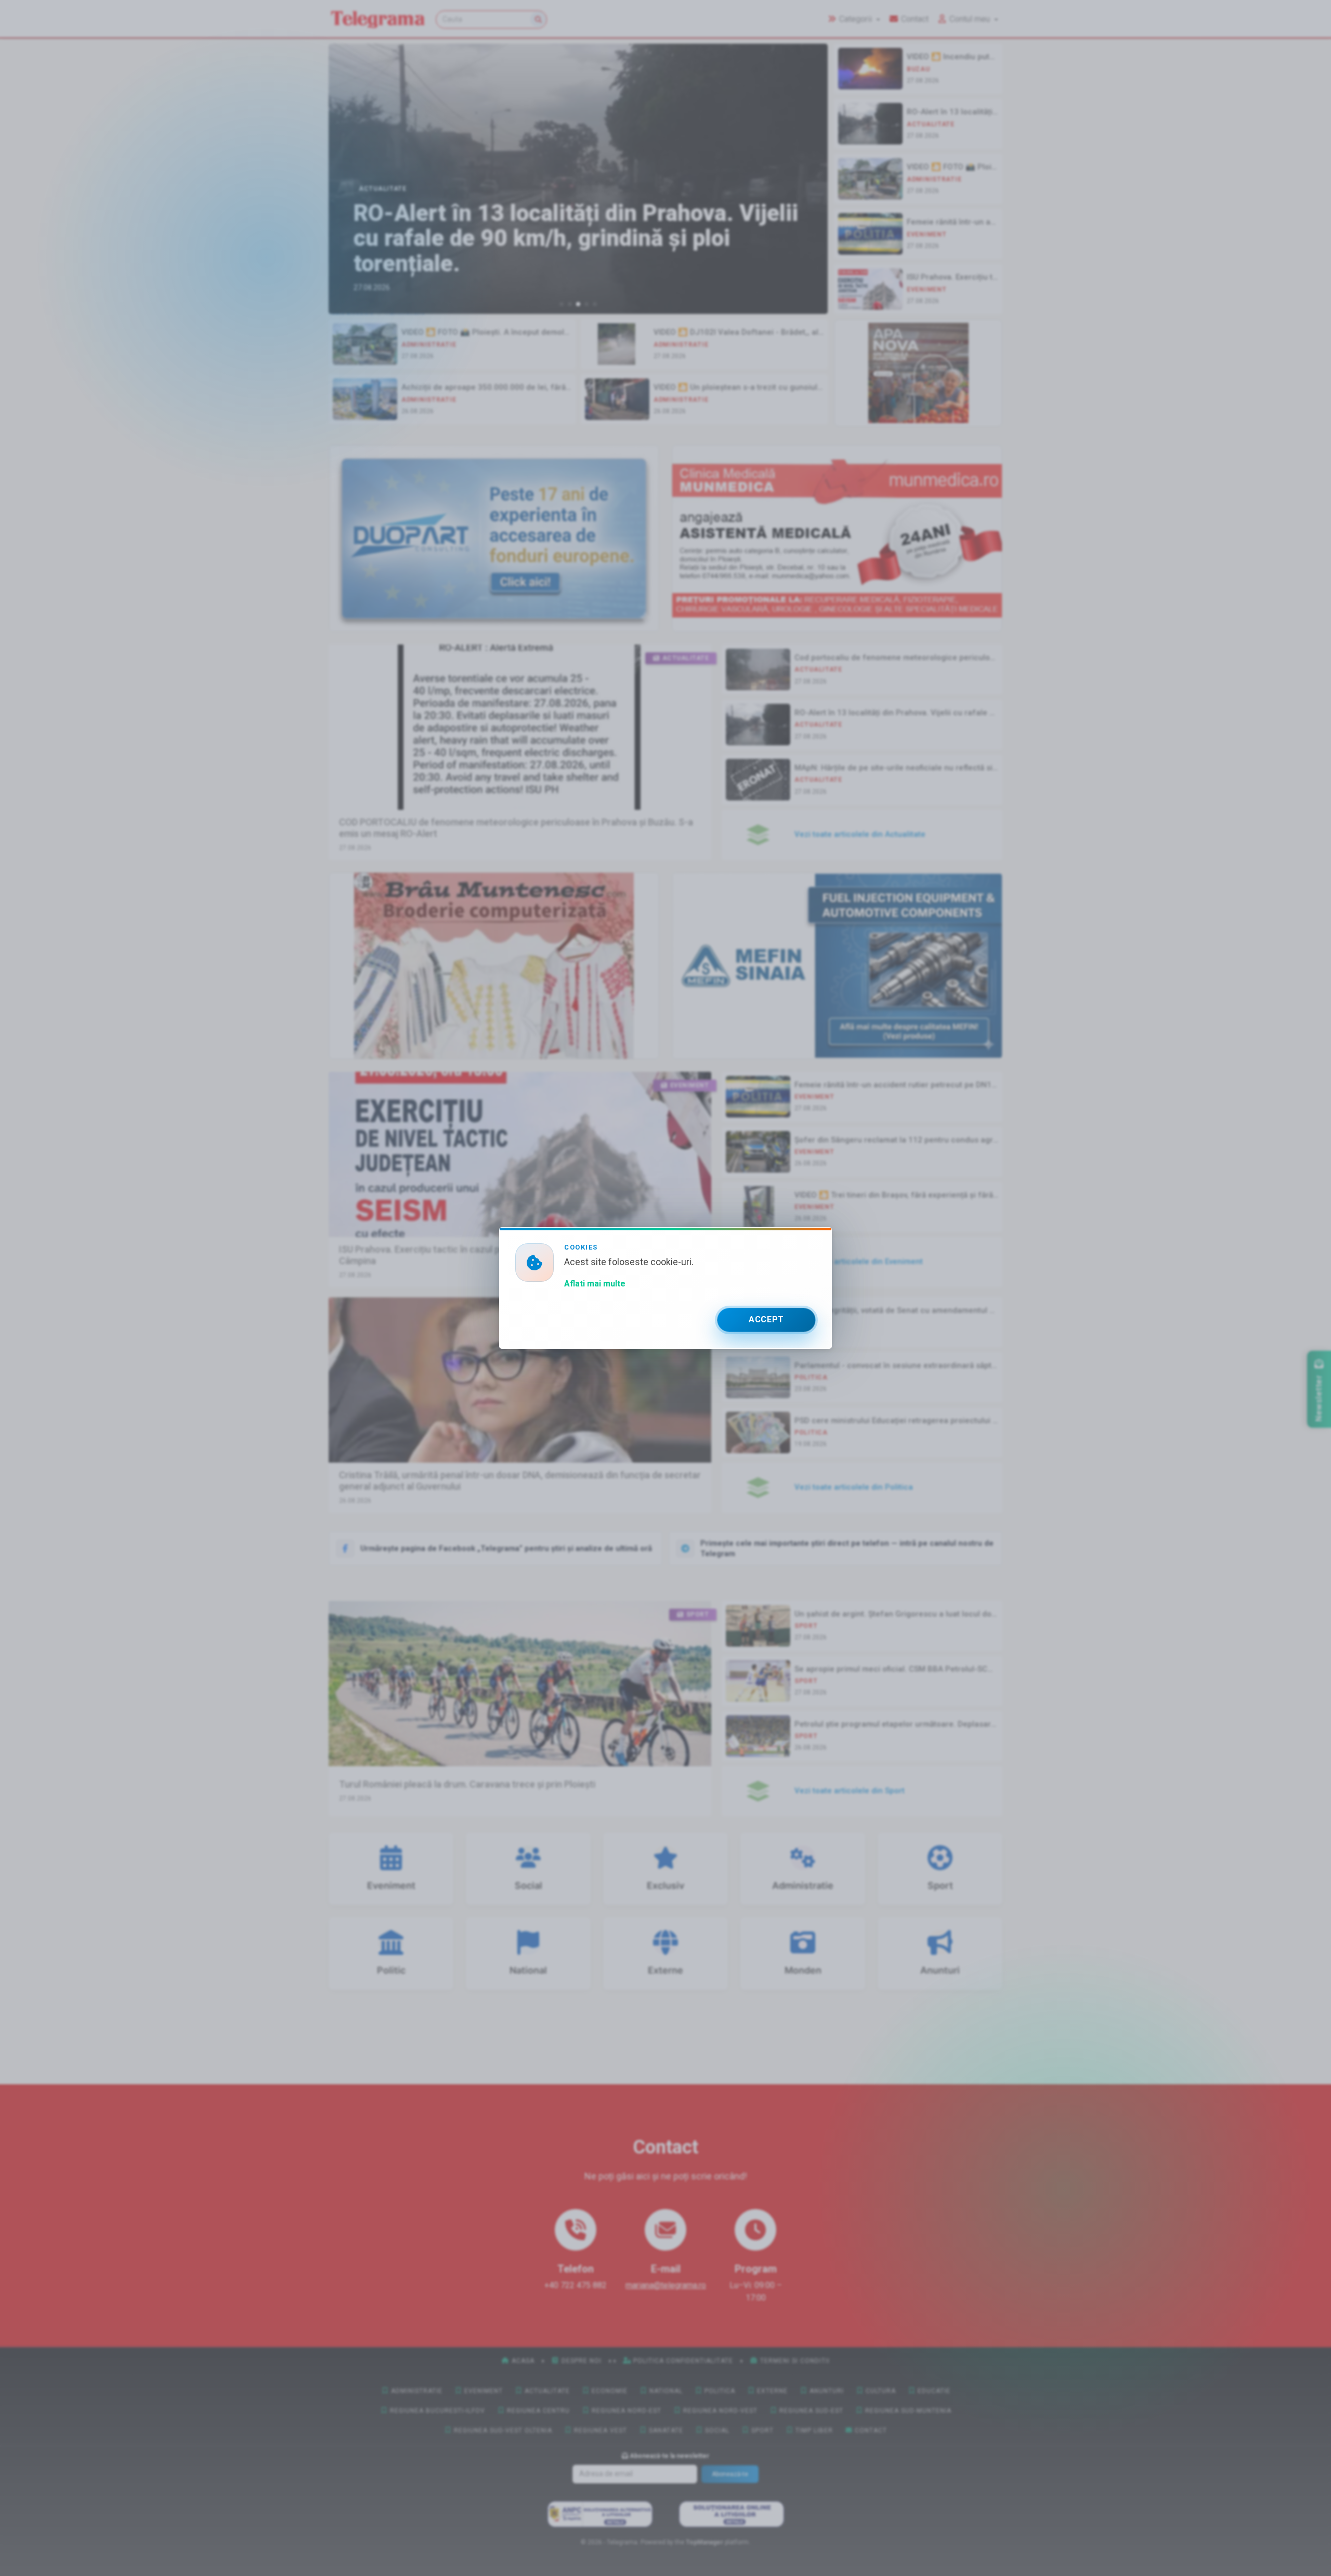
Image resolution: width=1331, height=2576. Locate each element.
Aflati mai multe (595, 1284)
